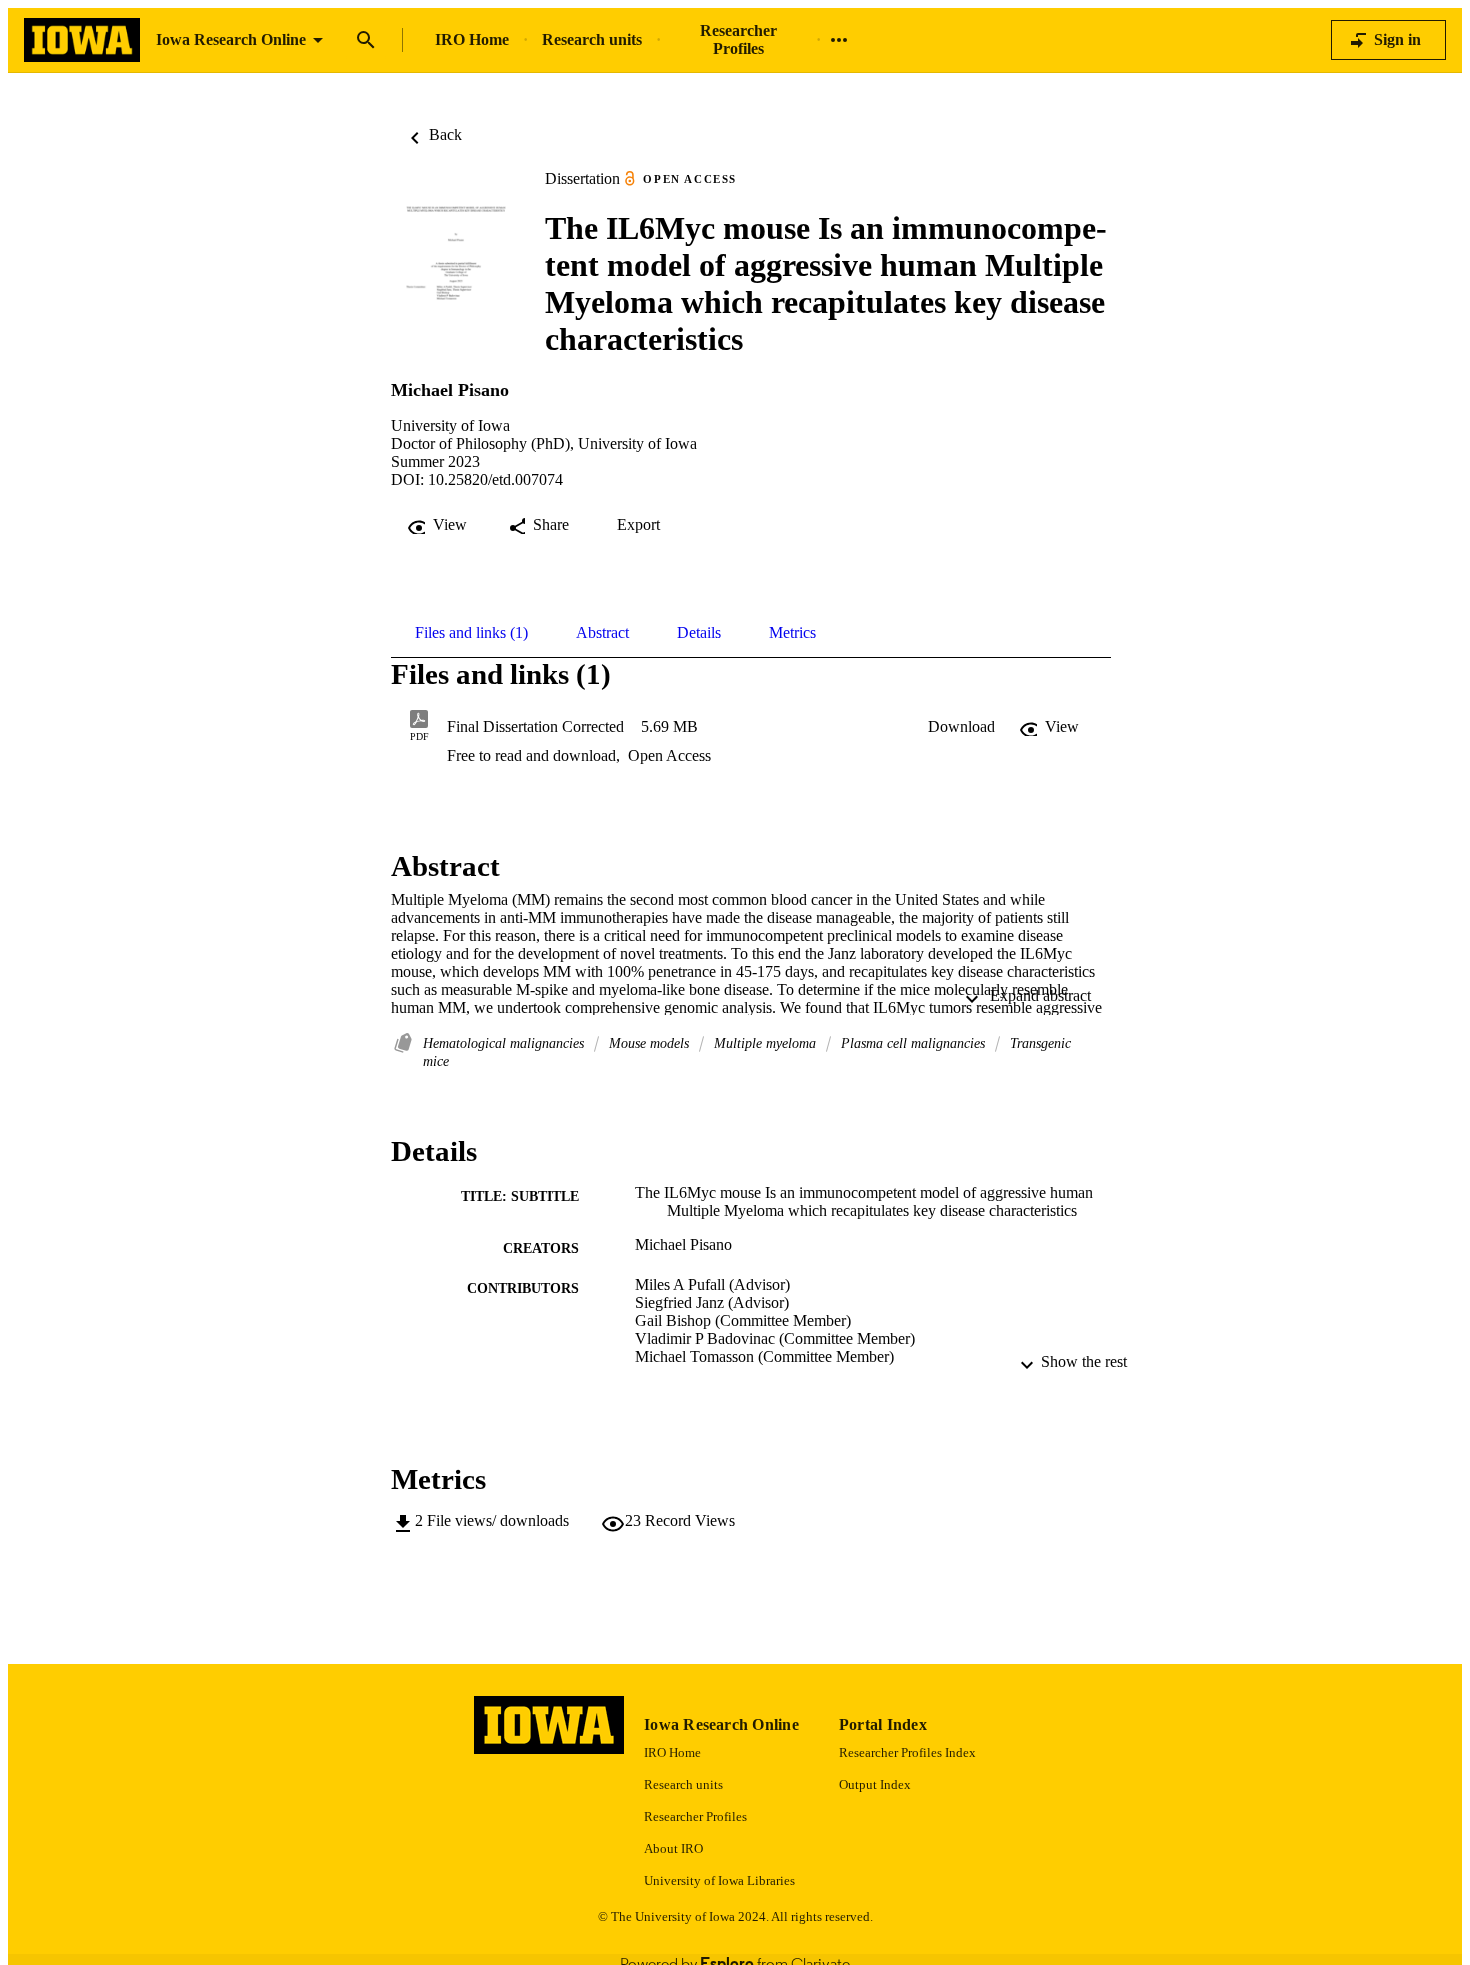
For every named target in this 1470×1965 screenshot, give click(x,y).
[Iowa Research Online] (82, 40)
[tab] (471, 633)
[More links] (839, 40)
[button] (961, 727)
